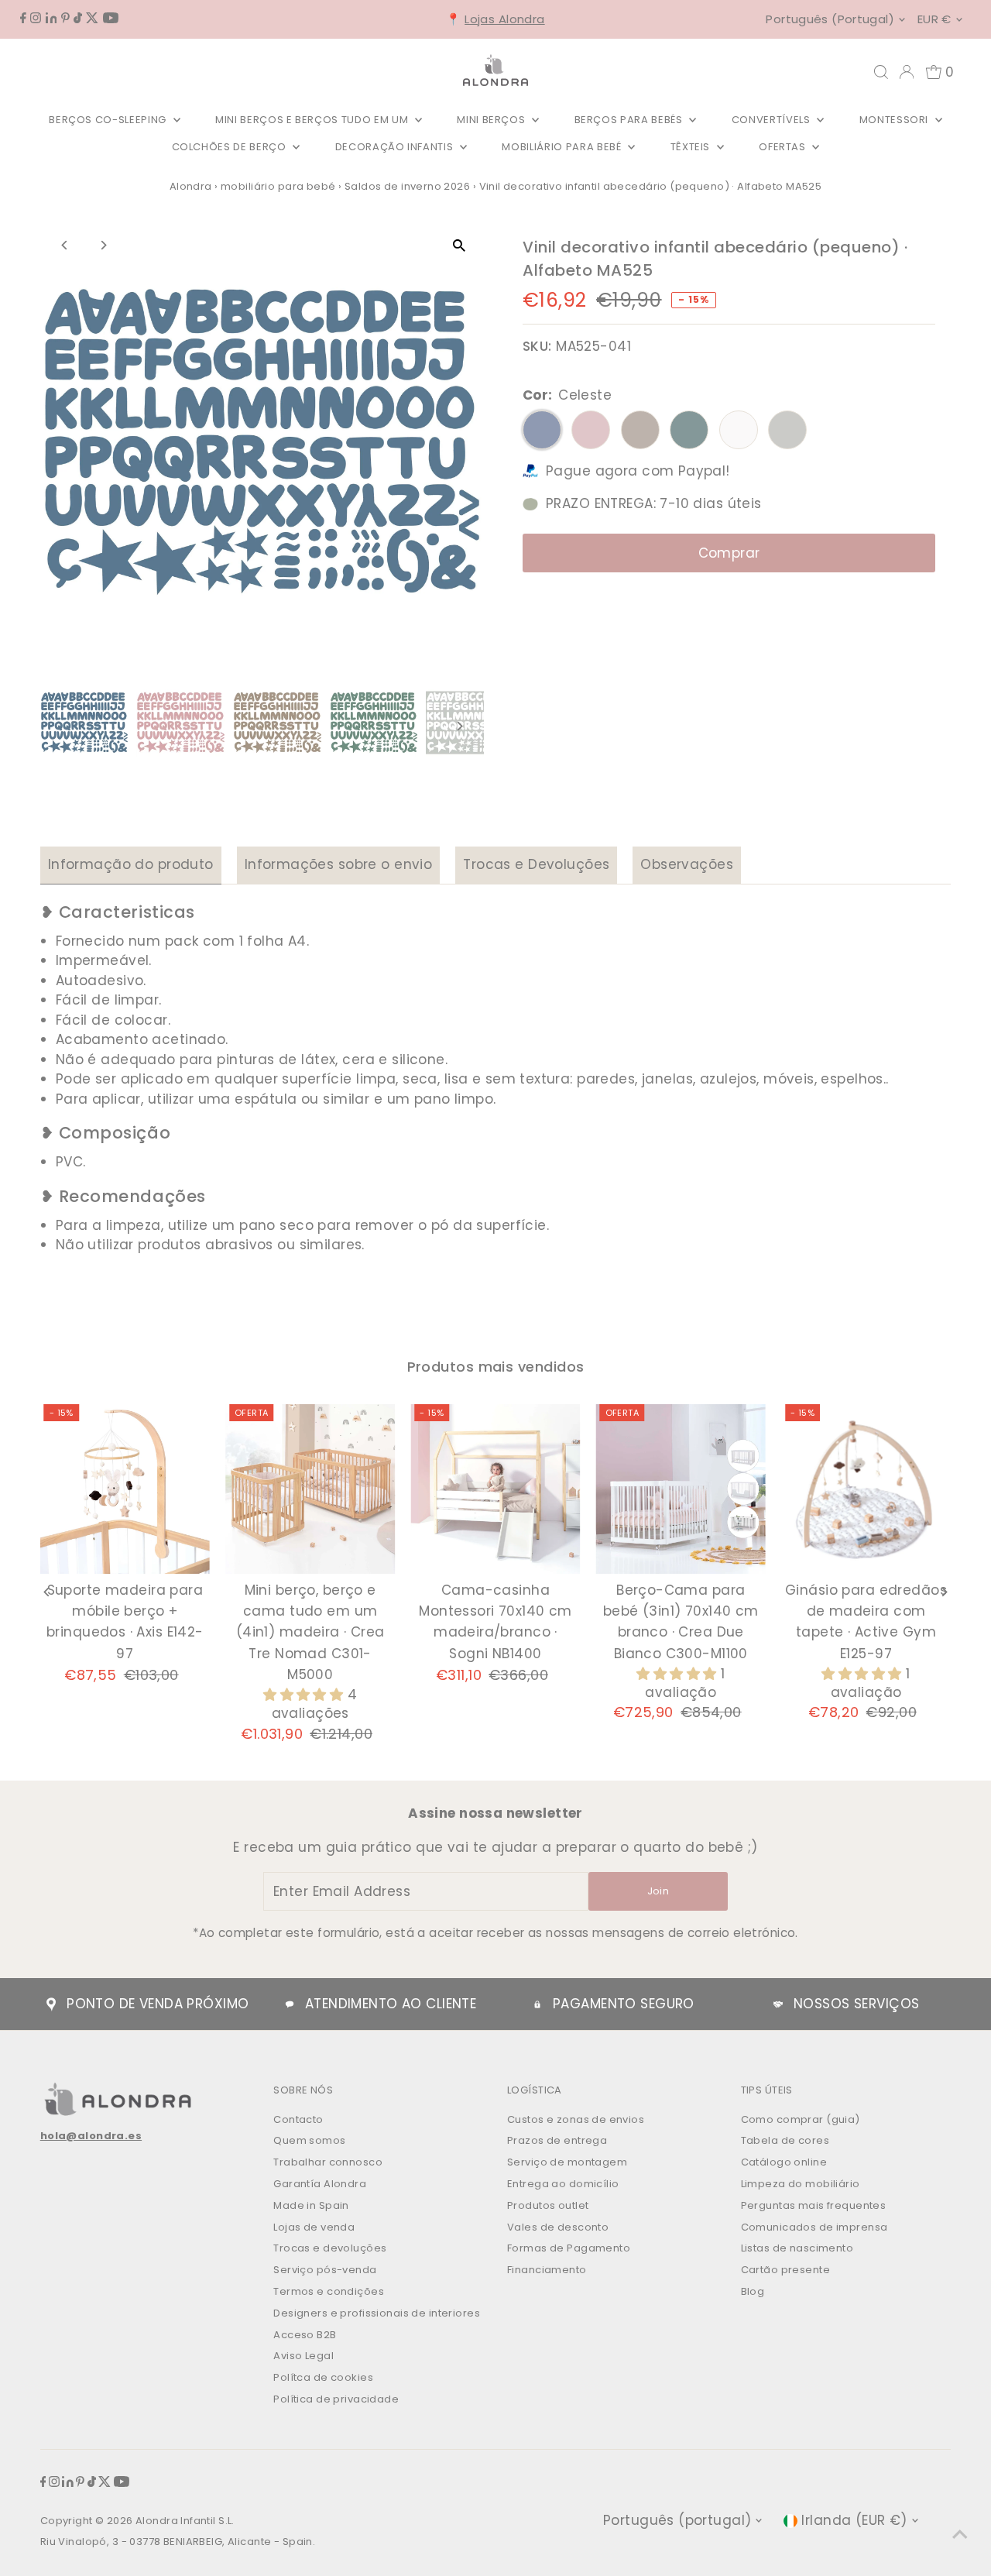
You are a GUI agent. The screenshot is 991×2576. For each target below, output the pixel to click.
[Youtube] (111, 19)
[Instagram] (36, 19)
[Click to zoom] (459, 245)
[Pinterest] (65, 19)
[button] (305, 1695)
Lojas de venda (314, 2227)
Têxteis (692, 147)
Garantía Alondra (320, 2184)
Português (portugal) (830, 19)
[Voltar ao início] (960, 2533)
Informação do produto (131, 864)
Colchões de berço (231, 147)
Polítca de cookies (323, 2377)
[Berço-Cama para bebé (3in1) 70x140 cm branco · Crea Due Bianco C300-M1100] (681, 1489)
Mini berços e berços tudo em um (313, 120)
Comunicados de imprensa (814, 2227)
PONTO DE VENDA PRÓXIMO (158, 2004)
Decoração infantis (396, 147)
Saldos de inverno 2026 (407, 186)
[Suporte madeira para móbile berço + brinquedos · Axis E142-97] (125, 1489)
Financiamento (547, 2270)
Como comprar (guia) (801, 2119)
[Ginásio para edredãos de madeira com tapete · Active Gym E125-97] (866, 1489)
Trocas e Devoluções (536, 864)
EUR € (934, 19)
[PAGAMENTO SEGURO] (537, 2004)
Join (658, 1891)
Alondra (191, 186)
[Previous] (65, 245)
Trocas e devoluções (330, 2248)
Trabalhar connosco (328, 2162)
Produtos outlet (548, 2205)
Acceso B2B (305, 2335)
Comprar (729, 553)
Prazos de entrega (557, 2140)
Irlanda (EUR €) (854, 2520)
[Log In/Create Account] (907, 72)
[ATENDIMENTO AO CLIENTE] (290, 2004)
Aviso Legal (303, 2356)
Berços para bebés (630, 120)
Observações (687, 864)
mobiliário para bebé (278, 186)
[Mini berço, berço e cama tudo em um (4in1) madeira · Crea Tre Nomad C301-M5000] (310, 1489)
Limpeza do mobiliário (801, 2184)
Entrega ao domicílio (563, 2184)
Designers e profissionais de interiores (377, 2313)
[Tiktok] (78, 19)
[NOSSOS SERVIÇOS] (778, 2004)
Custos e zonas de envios (576, 2119)
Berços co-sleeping (109, 120)
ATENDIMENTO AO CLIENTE (391, 2004)
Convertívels (772, 120)
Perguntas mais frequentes (814, 2205)
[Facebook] (23, 19)
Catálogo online (784, 2162)
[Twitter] (92, 19)
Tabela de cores (785, 2140)
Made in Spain (311, 2205)
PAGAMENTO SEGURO (624, 2004)
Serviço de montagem (567, 2162)
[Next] (103, 245)
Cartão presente (785, 2270)
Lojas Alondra (505, 19)
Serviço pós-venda (325, 2270)
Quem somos (309, 2140)
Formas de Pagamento (569, 2248)
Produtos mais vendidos (496, 1367)
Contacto (298, 2119)
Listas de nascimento (797, 2248)
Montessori (895, 120)
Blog (753, 2291)
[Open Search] (881, 72)
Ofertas (784, 147)
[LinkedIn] (51, 19)
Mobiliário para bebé (563, 147)
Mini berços (492, 120)
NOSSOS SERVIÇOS (856, 2004)
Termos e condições (329, 2291)
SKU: (537, 346)
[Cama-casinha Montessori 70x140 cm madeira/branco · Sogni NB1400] (495, 1489)
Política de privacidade (336, 2399)
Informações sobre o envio (339, 864)
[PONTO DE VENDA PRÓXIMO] (51, 2004)
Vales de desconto (558, 2227)
